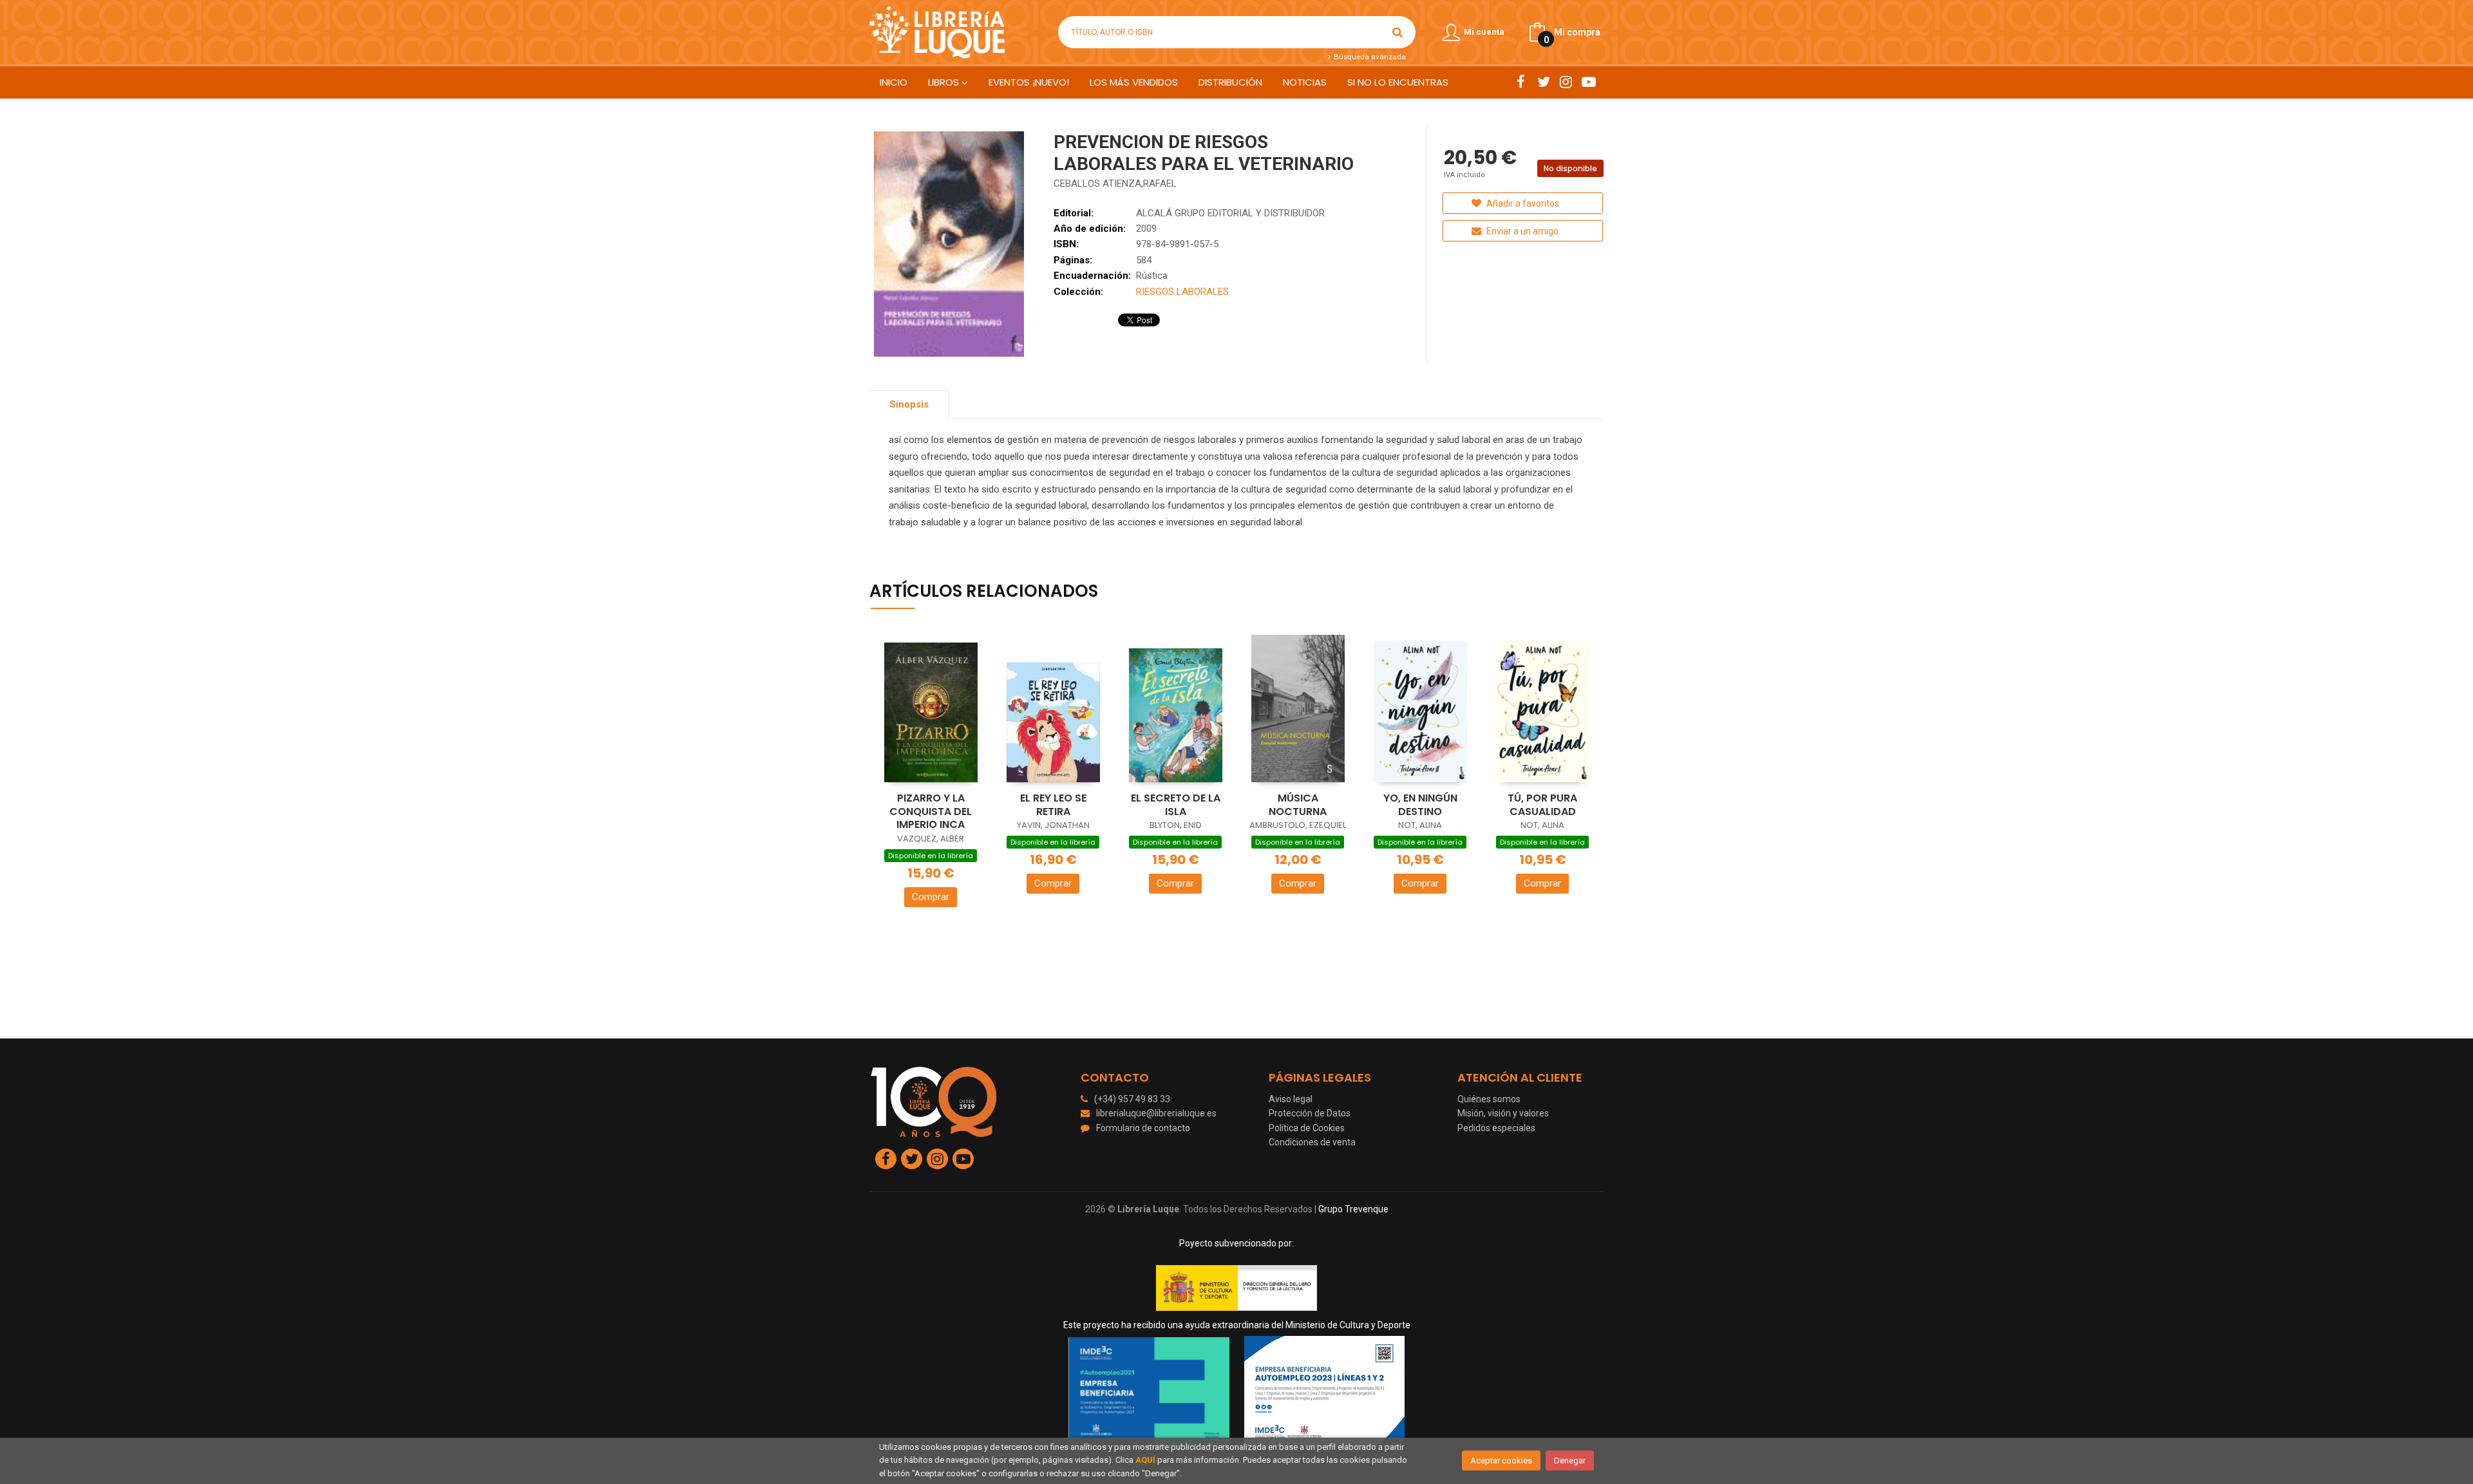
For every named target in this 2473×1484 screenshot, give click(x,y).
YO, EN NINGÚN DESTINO (1420, 805)
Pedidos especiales (1496, 1128)
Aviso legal (1291, 1099)
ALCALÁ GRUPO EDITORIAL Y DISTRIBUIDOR (1230, 213)
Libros (945, 82)
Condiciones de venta (1312, 1142)
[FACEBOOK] (1521, 82)
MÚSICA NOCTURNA (1298, 805)
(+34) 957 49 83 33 (1132, 1099)
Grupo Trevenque (1353, 1209)
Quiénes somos (1489, 1099)
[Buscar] (1398, 32)
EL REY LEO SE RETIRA (1053, 805)
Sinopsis (909, 404)
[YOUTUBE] (1588, 82)
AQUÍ (1145, 1460)
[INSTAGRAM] (1566, 82)
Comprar (931, 897)
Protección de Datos (1310, 1113)
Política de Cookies (1307, 1128)
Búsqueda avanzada (1369, 57)
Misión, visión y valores (1503, 1113)
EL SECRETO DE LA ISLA (1176, 805)
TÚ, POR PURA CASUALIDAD (1542, 805)
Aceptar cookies (1501, 1461)
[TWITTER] (1543, 82)
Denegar (1570, 1461)
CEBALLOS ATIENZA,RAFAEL (1115, 183)
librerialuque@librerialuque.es (1156, 1113)
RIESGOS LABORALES (1182, 292)
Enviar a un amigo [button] (1521, 231)
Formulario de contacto (1143, 1128)
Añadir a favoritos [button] (1522, 203)
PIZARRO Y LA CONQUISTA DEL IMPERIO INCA (931, 811)
